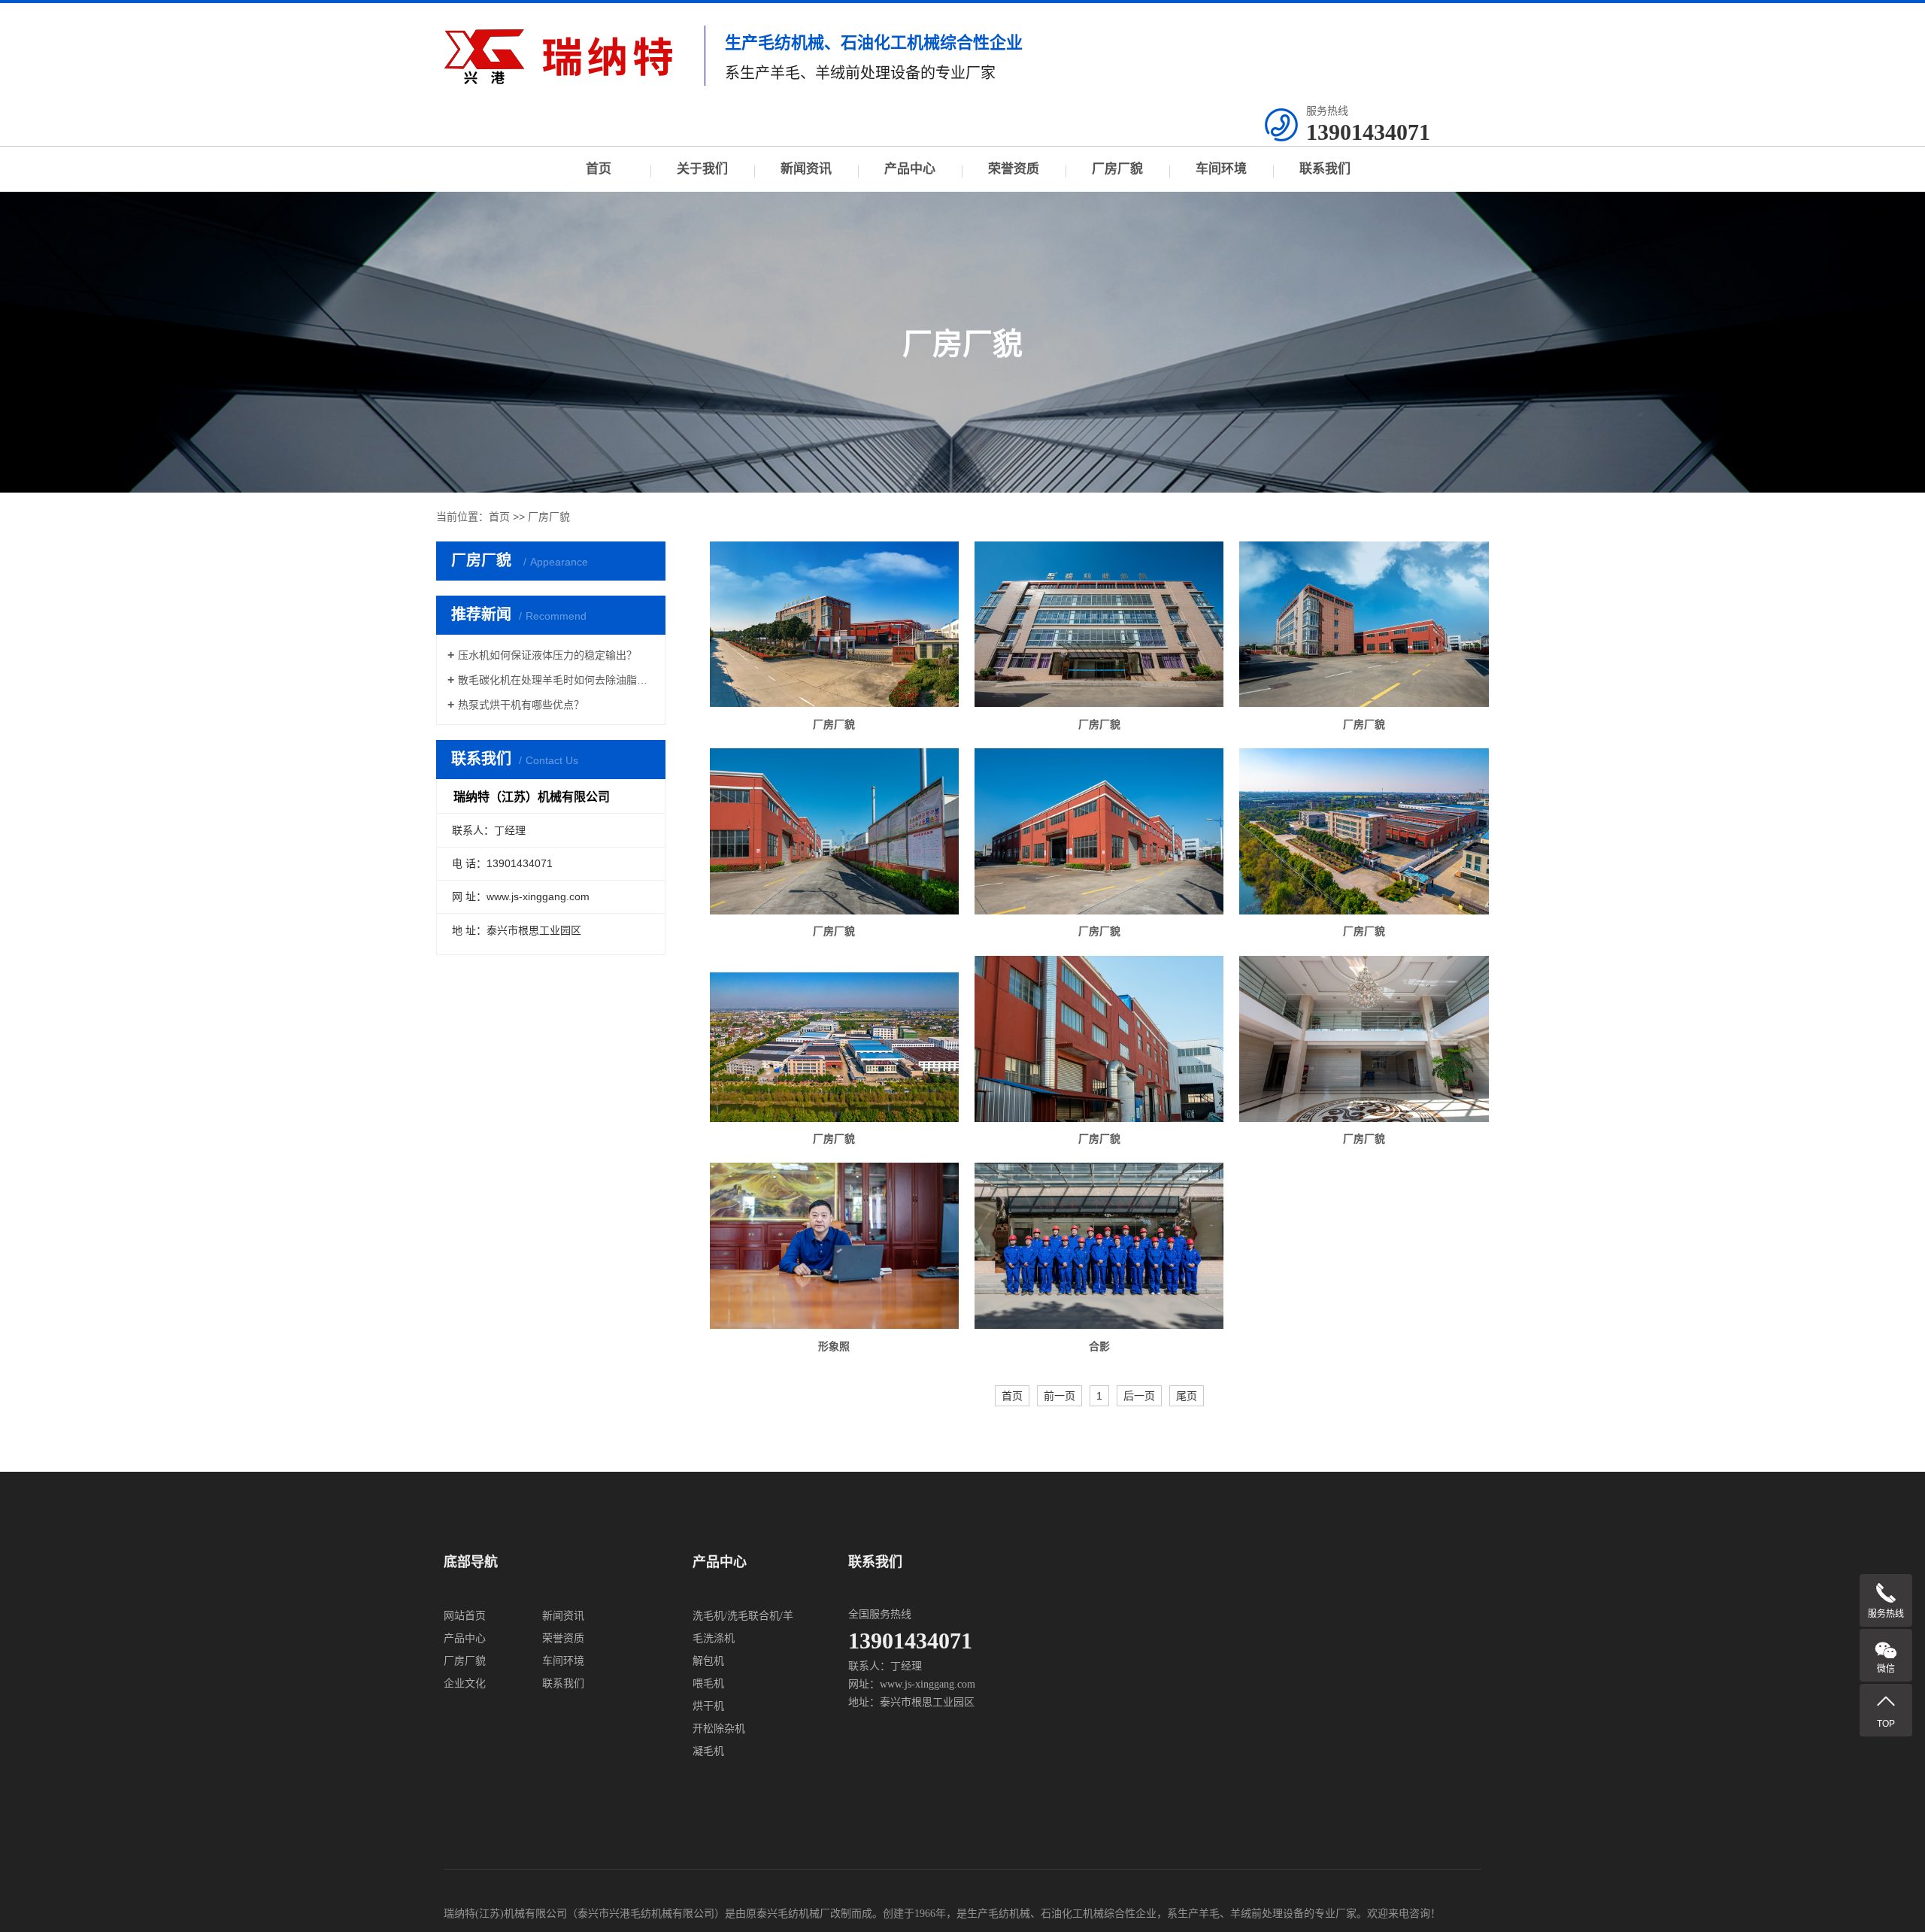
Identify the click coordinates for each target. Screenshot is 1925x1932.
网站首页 (465, 1616)
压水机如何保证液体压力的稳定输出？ (547, 655)
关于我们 (702, 169)
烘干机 (708, 1706)
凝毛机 (708, 1751)
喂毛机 (708, 1683)
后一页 (1139, 1396)
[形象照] (834, 1246)
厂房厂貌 (1117, 169)
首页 (599, 169)
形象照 (834, 1346)
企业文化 (465, 1683)
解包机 (708, 1661)
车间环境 (1221, 169)
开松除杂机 (719, 1729)
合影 (1099, 1346)
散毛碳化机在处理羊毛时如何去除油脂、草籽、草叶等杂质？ (556, 680)
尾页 (1187, 1396)
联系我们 (1325, 169)
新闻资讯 (806, 169)
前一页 (1060, 1396)
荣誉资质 (1014, 169)
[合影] (1099, 1246)
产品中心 (910, 169)
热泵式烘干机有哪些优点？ (521, 705)
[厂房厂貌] (834, 625)
